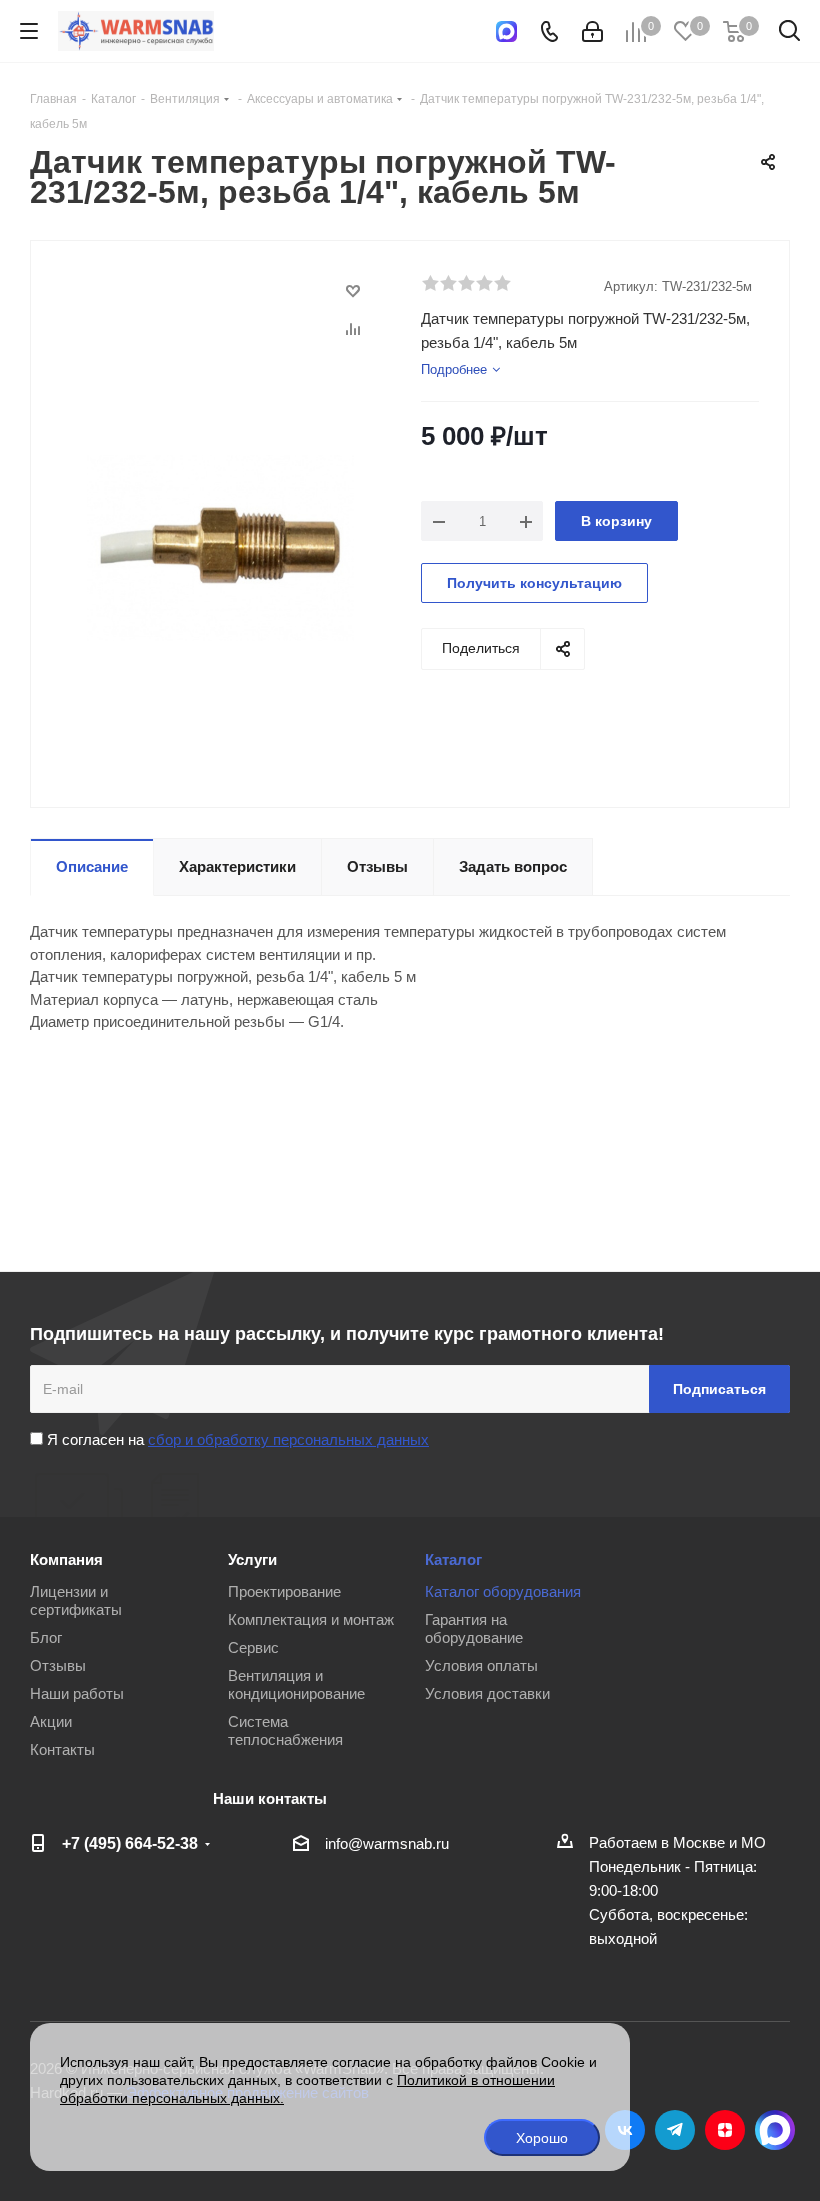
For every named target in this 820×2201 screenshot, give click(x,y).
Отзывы (58, 1665)
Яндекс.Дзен (725, 2130)
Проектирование (284, 1591)
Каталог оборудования (503, 1591)
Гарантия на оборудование (474, 1628)
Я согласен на (236, 1439)
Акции (51, 1721)
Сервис (253, 1647)
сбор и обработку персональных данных (288, 1439)
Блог (46, 1637)
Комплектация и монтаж (311, 1619)
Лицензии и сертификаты (76, 1600)
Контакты (62, 1749)
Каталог (453, 1559)
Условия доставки (487, 1693)
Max (775, 2130)
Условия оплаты (481, 1665)
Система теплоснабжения (285, 1730)
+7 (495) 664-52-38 (130, 1843)
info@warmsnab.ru (387, 1843)
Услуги (252, 1559)
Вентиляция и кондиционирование (296, 1684)
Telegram (675, 2130)
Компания (66, 1559)
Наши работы (77, 1693)
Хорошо (542, 2138)
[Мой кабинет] (592, 31)
